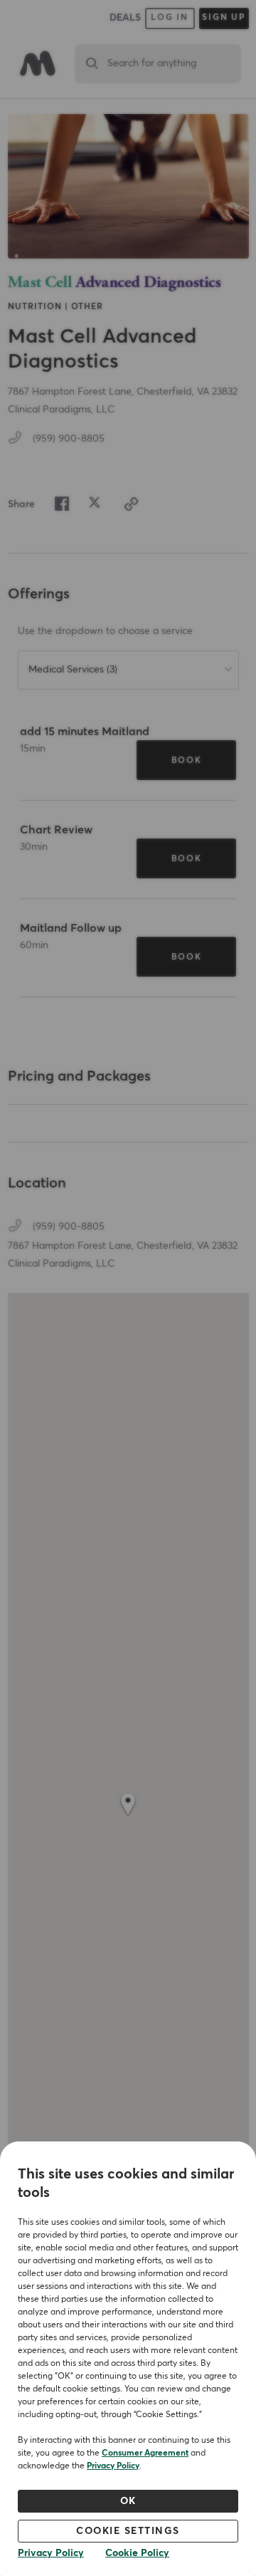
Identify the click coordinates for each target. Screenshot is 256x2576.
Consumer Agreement (145, 2453)
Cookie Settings (128, 2531)
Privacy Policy (113, 2466)
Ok (128, 2501)
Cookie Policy (137, 2553)
